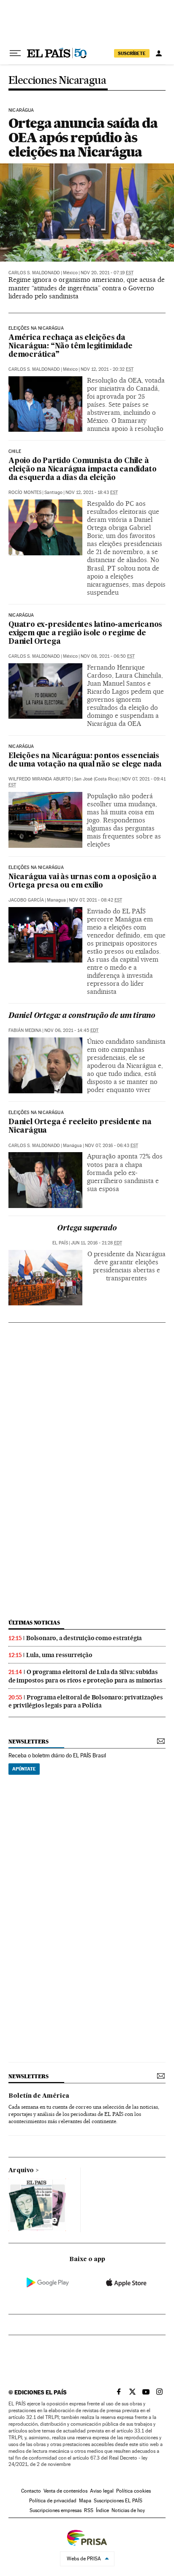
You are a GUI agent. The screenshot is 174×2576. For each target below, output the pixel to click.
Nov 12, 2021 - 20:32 (107, 369)
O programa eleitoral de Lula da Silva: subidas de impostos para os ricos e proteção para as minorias (85, 1676)
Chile (15, 452)
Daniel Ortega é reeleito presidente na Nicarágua (80, 1127)
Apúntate (24, 1769)
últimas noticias (34, 1623)
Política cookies (133, 2491)
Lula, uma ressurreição (59, 1655)
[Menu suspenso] (15, 53)
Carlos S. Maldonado (34, 273)
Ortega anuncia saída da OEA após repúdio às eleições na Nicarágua (83, 137)
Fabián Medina (25, 1030)
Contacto (31, 2491)
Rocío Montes (25, 492)
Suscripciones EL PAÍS (118, 2501)
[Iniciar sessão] (159, 53)
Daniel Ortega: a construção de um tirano (82, 1016)
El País (60, 1243)
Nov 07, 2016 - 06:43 (111, 1146)
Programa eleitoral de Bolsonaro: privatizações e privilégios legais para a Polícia (86, 1701)
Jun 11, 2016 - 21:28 (97, 1243)
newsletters (28, 1742)
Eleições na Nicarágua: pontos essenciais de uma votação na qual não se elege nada (85, 760)
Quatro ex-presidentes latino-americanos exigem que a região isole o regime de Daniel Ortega (85, 633)
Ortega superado (87, 1229)
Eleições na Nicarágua (36, 328)
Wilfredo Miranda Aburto (40, 779)
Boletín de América (39, 2096)
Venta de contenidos (65, 2491)
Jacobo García (26, 900)
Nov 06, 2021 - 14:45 (71, 1030)
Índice (102, 2510)
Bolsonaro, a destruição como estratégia (84, 1638)
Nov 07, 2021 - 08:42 (95, 900)
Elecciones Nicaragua (57, 81)
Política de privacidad (53, 2501)
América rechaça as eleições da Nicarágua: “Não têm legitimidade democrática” (71, 346)
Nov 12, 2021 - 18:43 (92, 492)
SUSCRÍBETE (132, 53)
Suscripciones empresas (56, 2510)
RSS (89, 2510)
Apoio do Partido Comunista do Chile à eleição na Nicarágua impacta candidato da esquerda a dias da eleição (82, 470)
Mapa (85, 2501)
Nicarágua (21, 110)
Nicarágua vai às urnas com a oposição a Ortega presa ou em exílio (83, 881)
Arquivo (21, 2171)
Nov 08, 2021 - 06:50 (108, 656)
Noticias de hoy (128, 2510)
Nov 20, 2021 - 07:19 (107, 273)
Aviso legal (102, 2491)
